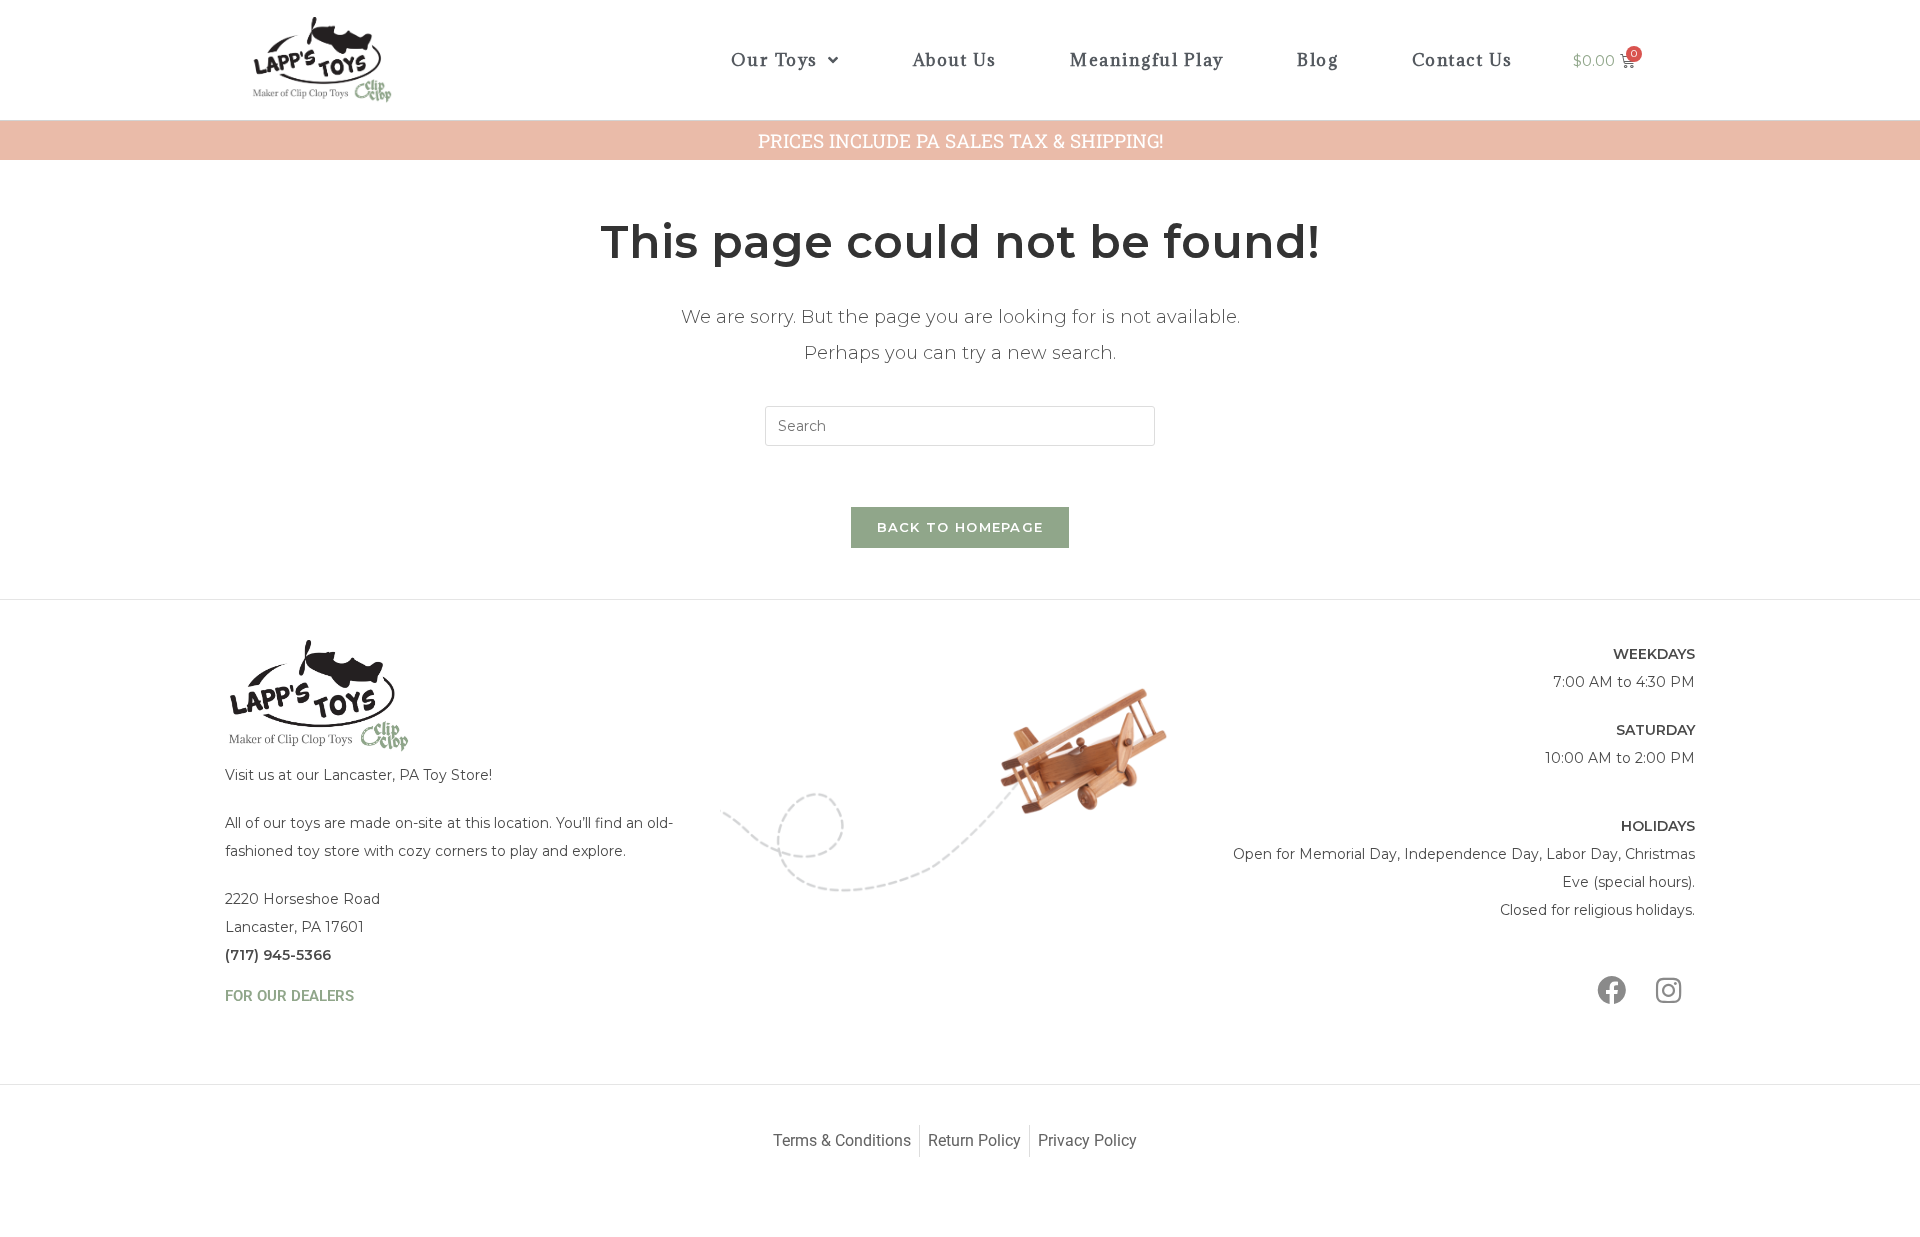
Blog (1317, 60)
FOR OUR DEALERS (289, 996)
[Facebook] (1612, 990)
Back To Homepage (960, 527)
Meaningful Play (1147, 60)
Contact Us (1462, 60)
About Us (955, 60)
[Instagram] (1669, 990)
